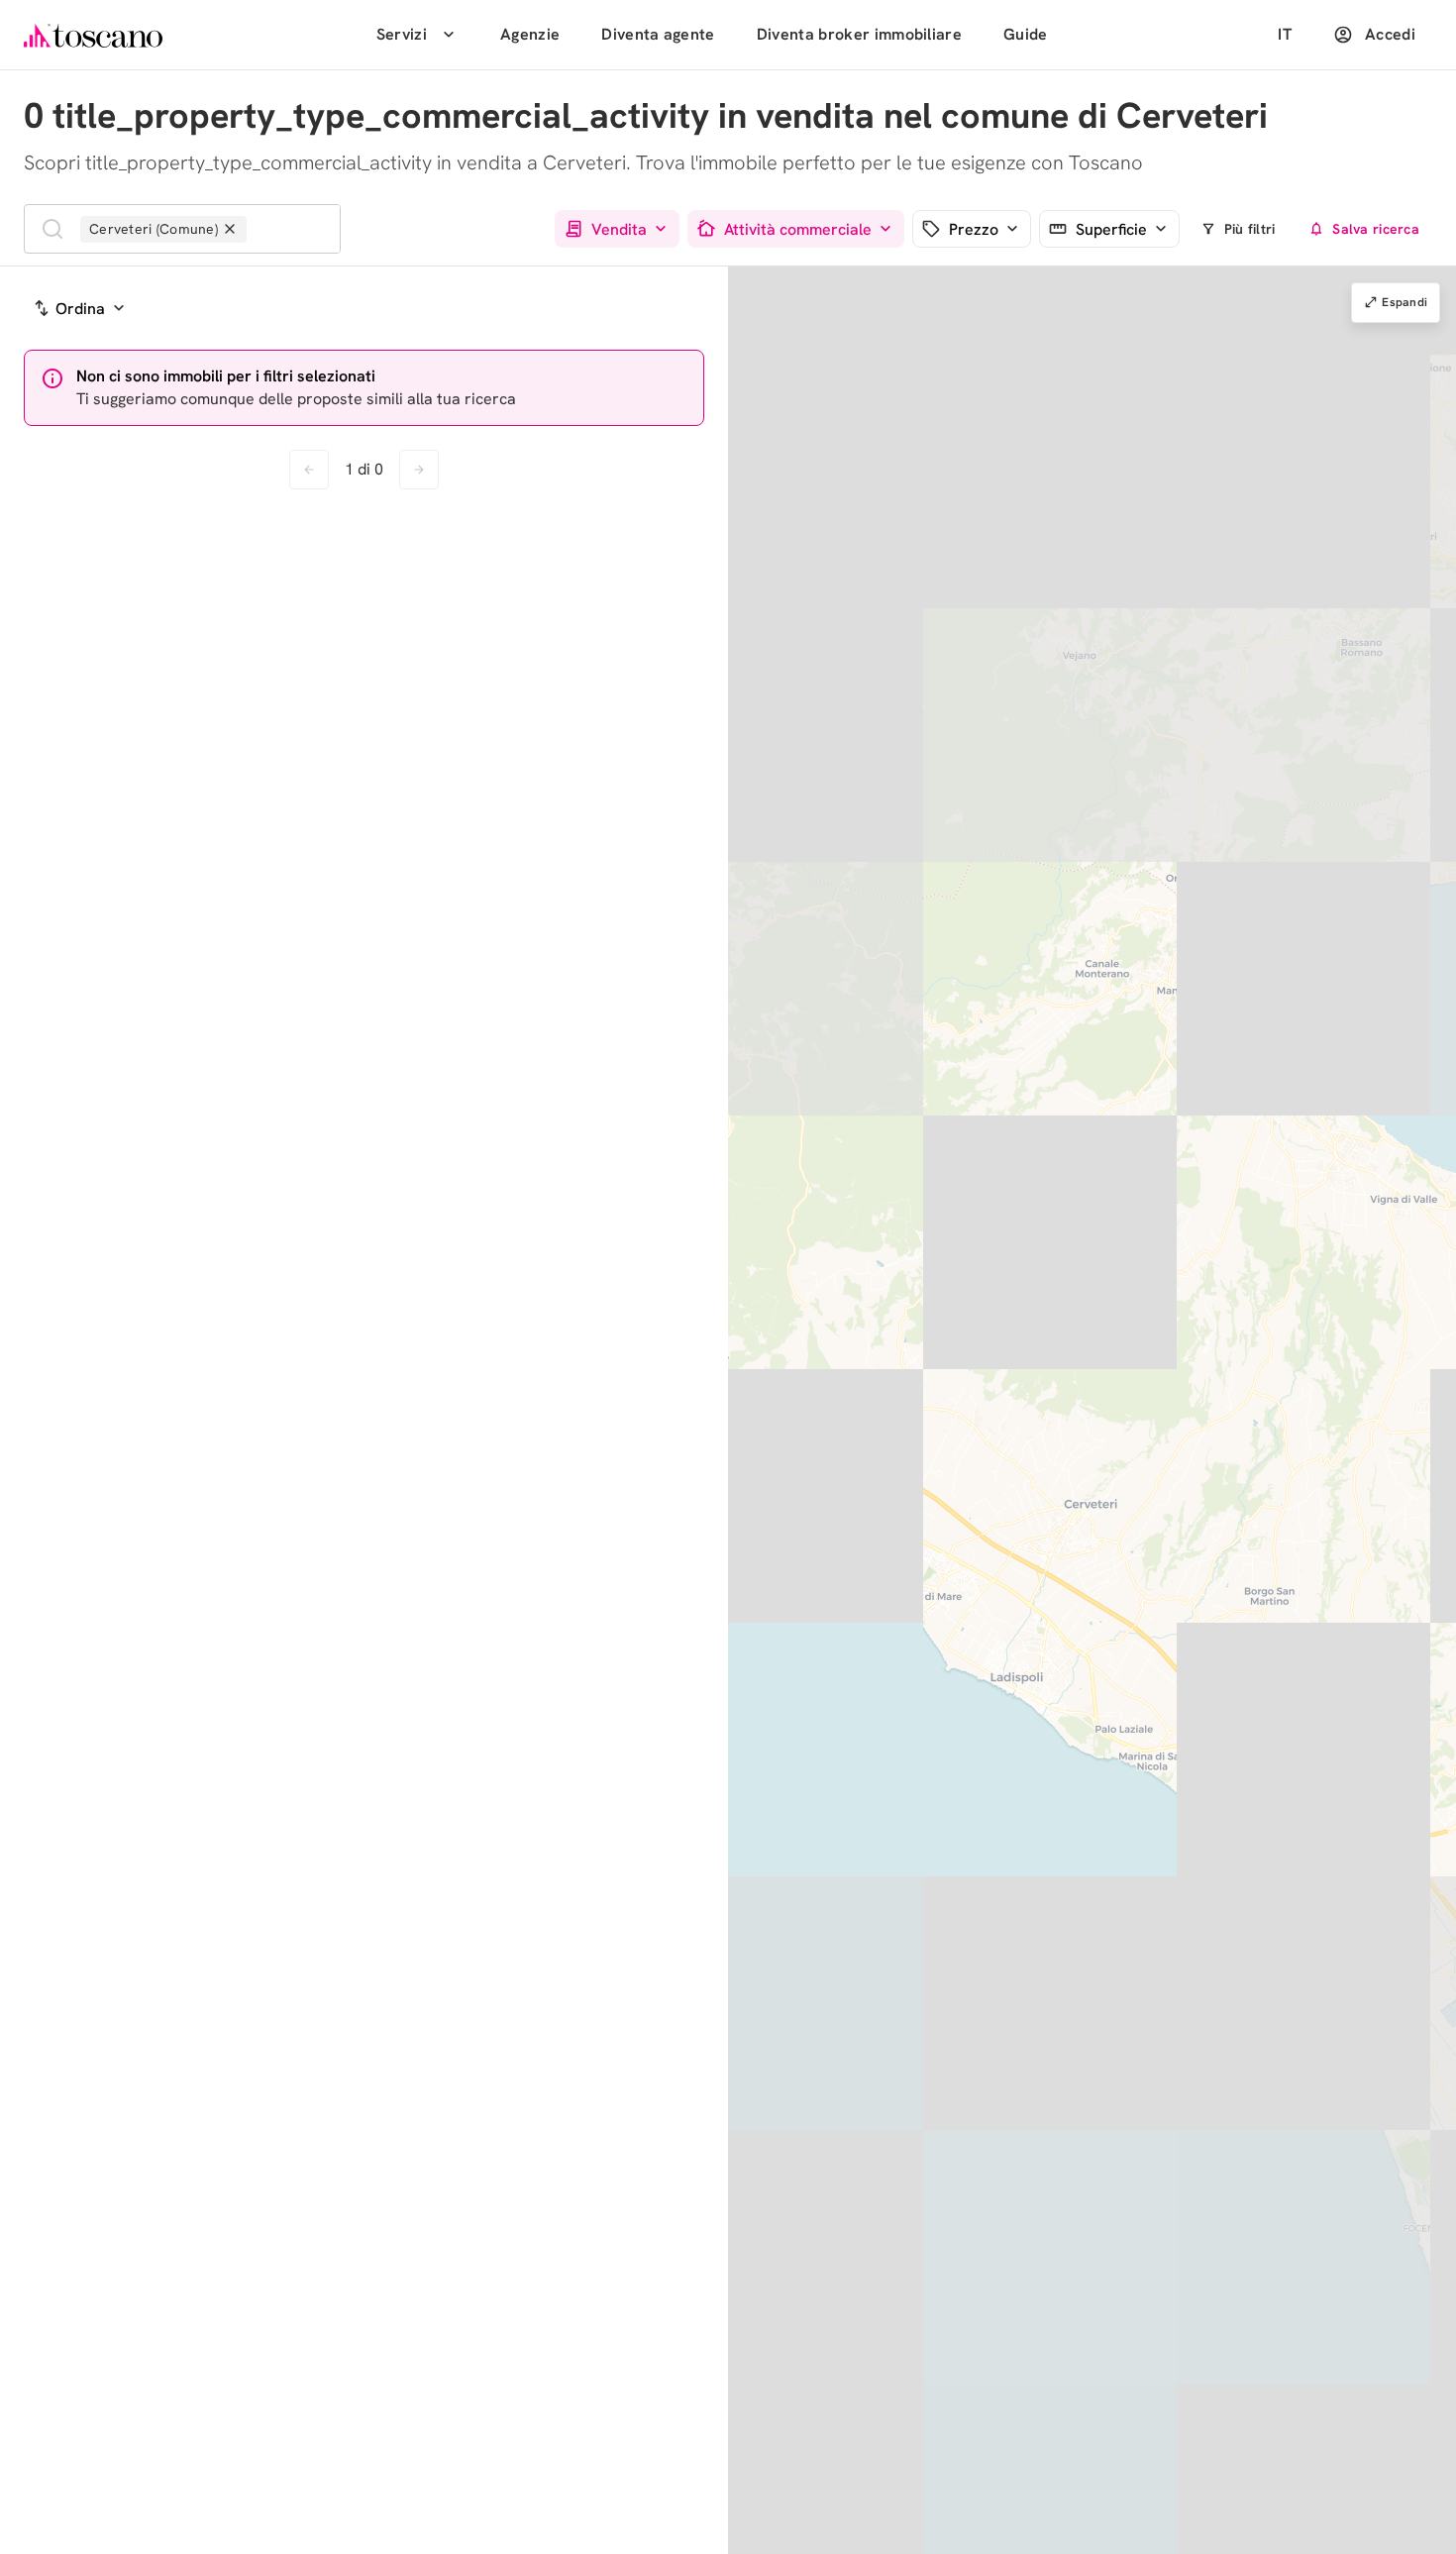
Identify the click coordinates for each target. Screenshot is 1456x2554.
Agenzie (530, 34)
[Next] (277, 587)
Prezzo (974, 229)
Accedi (1390, 34)
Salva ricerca (1376, 229)
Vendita (619, 229)
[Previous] (44, 587)
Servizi (402, 34)
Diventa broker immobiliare (859, 34)
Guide (1026, 34)
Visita (614, 692)
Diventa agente (658, 34)
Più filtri (1250, 229)
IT (1285, 34)
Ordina (80, 309)
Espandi (1404, 302)
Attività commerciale (798, 229)
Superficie (1111, 229)
